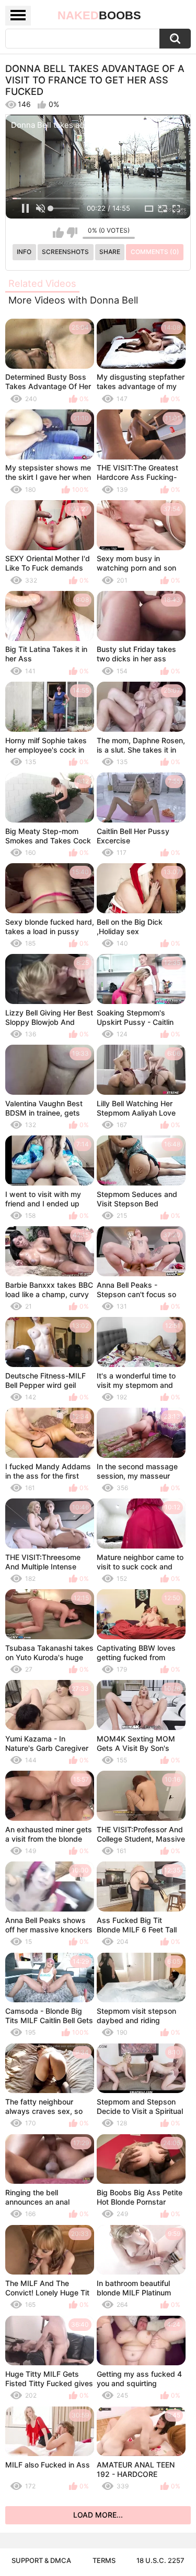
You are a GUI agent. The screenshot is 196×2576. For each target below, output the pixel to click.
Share (110, 252)
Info (24, 252)
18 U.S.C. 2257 (160, 2560)
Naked (99, 15)
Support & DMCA (41, 2560)
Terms (104, 2560)
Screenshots (65, 252)
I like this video (58, 233)
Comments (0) (155, 252)
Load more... (98, 2515)
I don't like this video (72, 233)
